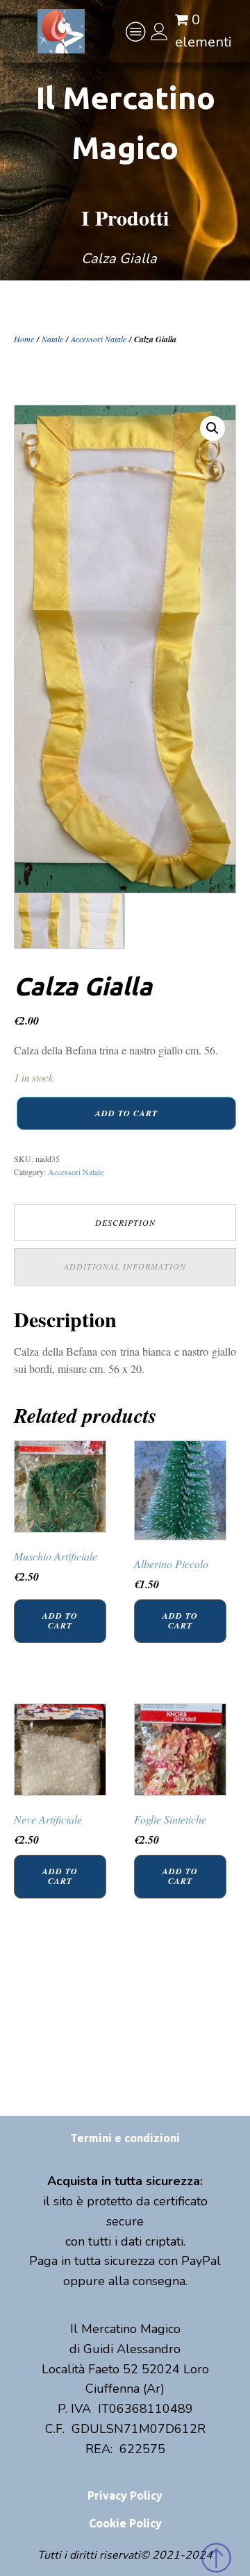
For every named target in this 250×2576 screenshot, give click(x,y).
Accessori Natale (99, 339)
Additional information (125, 1266)
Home (24, 339)
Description (125, 1222)
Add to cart (126, 1113)
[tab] (125, 1223)
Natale (52, 339)
